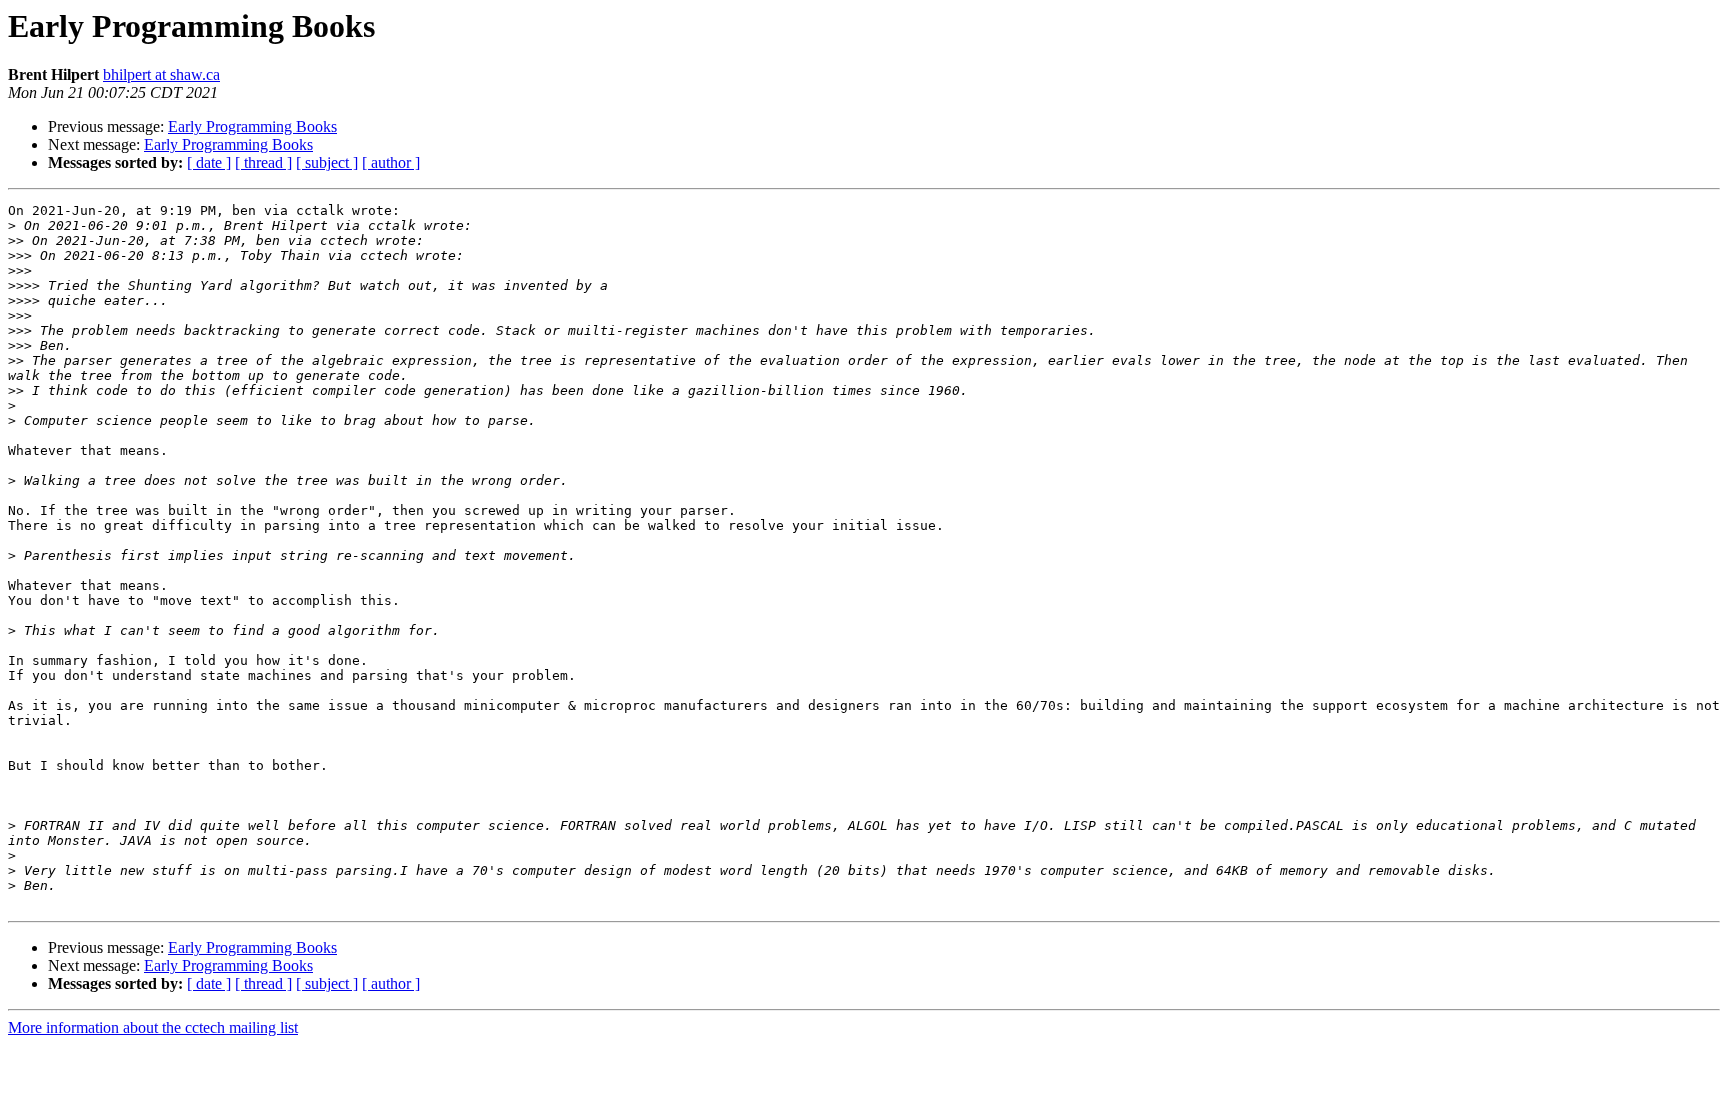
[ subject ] (327, 162)
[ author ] (391, 162)
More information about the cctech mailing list (153, 1027)
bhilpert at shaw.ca (161, 74)
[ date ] (209, 162)
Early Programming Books (252, 126)
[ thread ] (263, 162)
